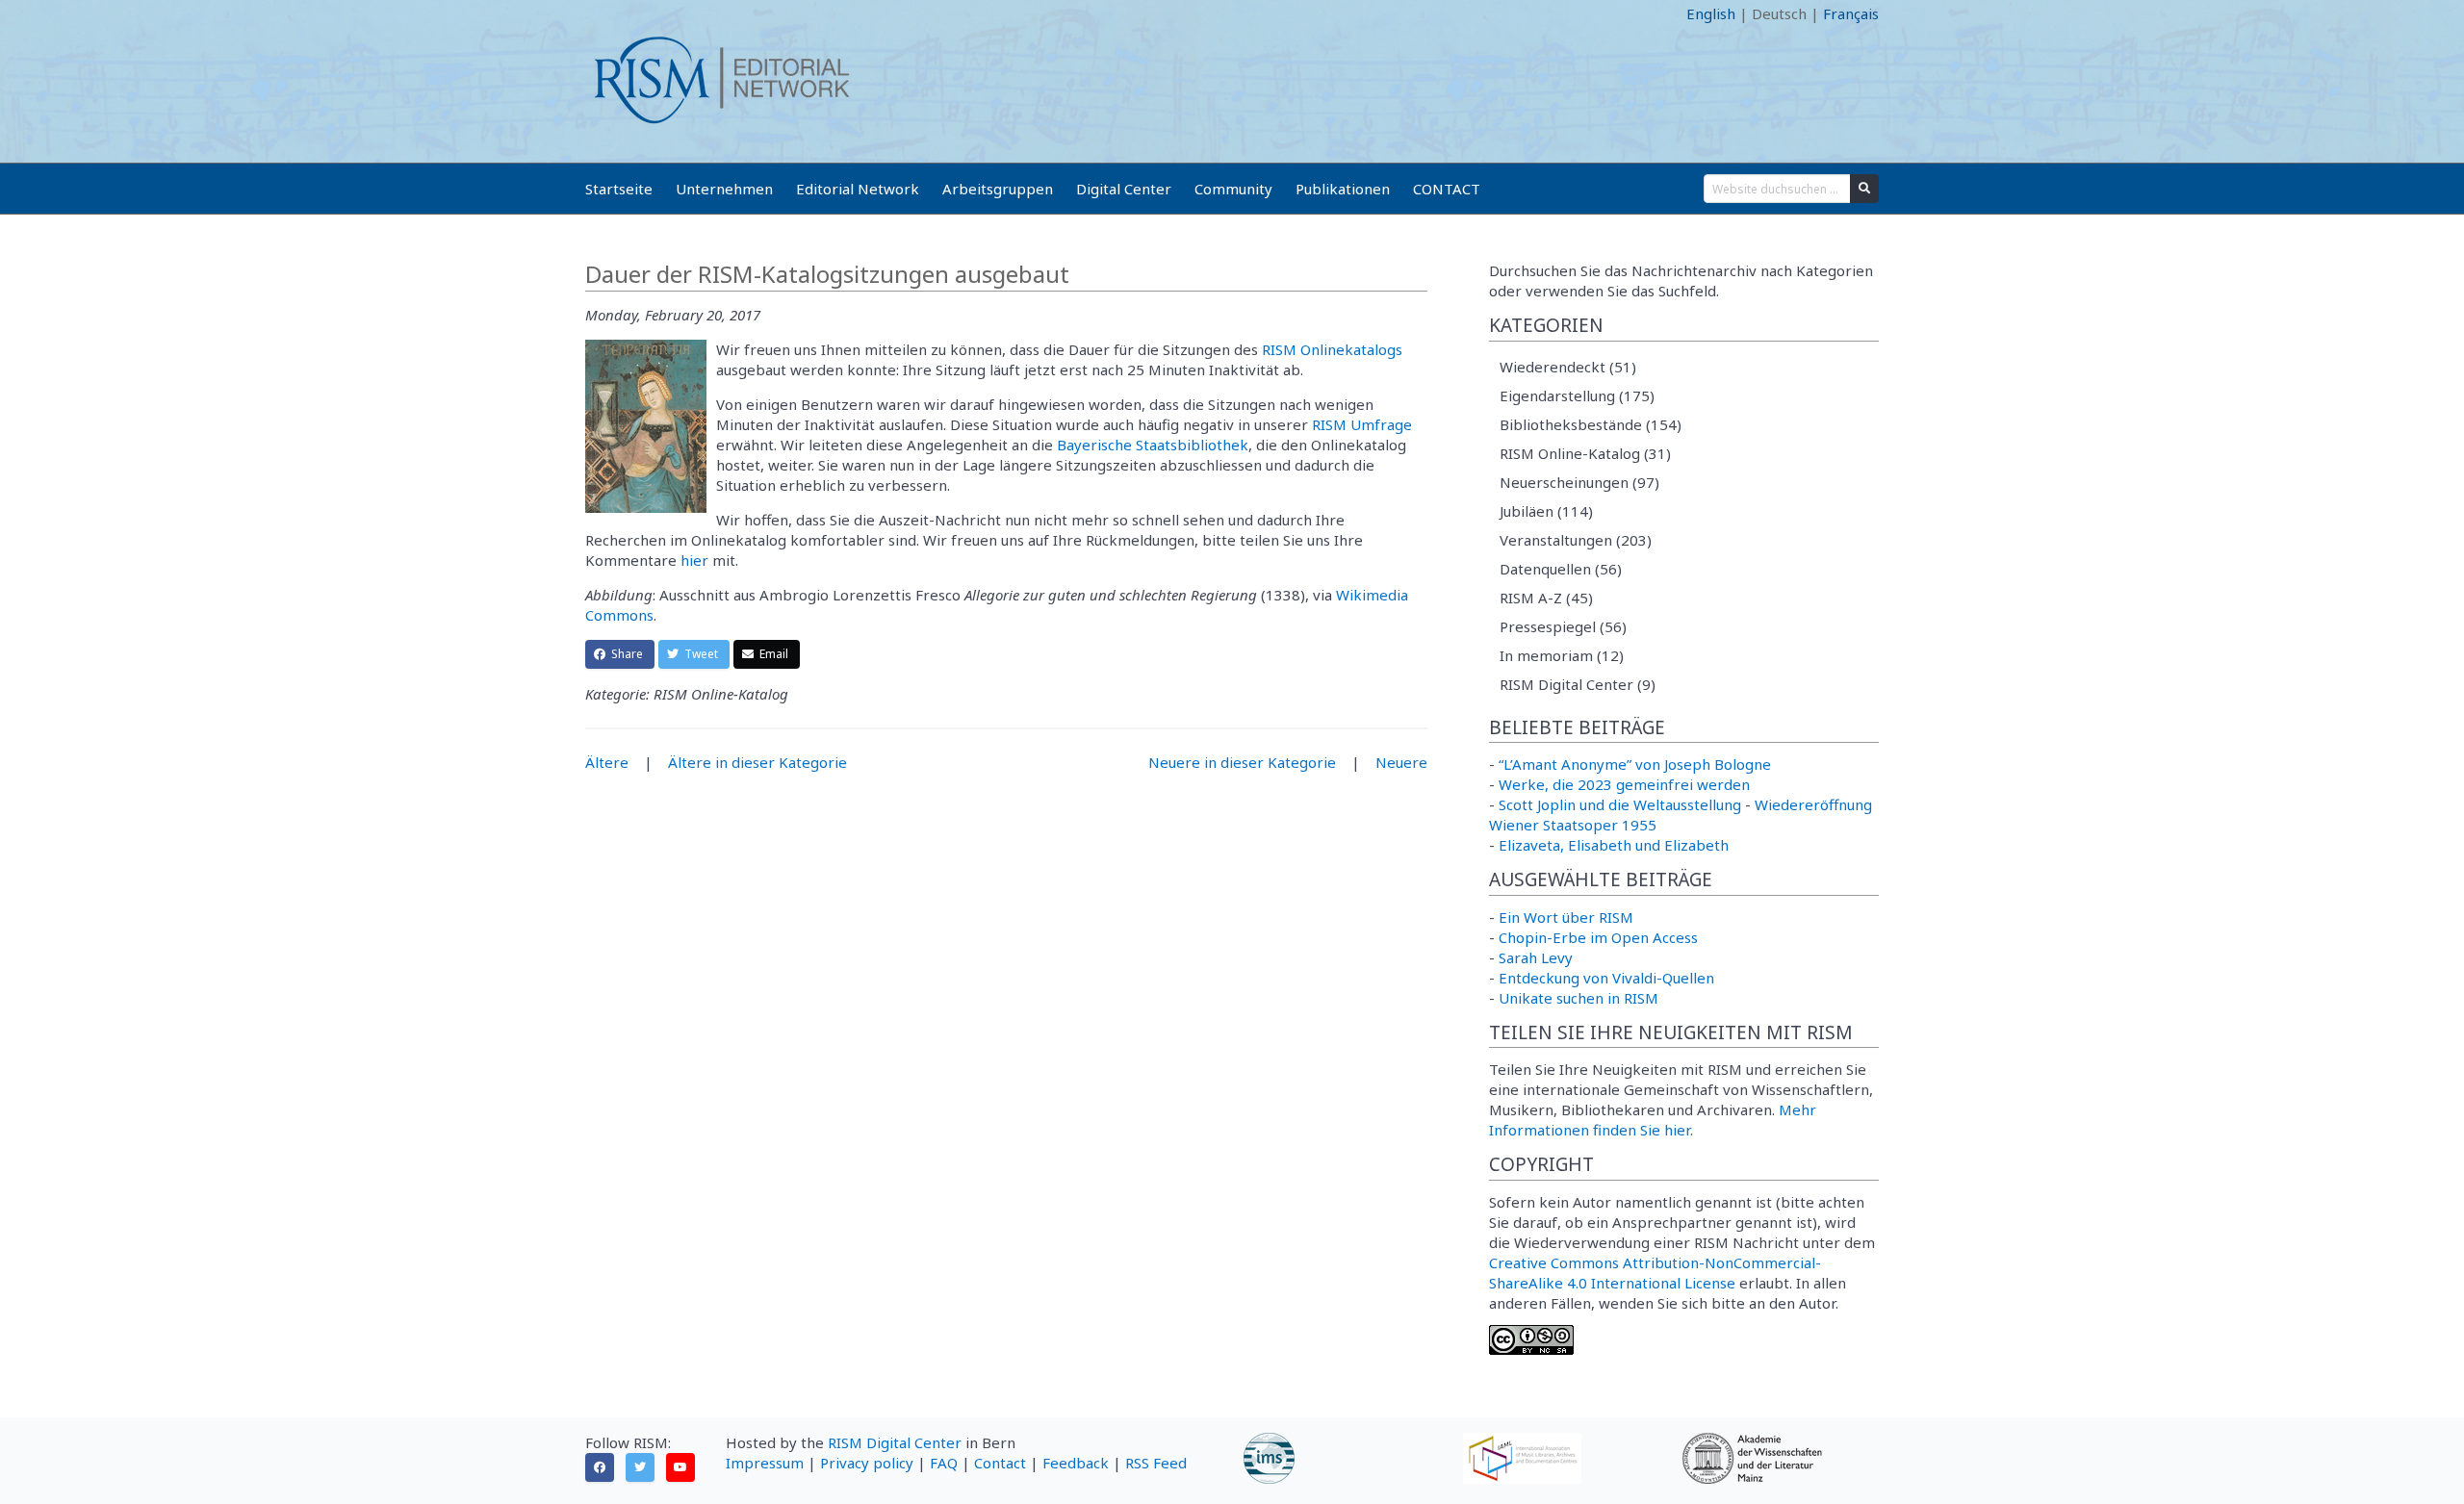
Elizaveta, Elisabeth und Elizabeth (1614, 845)
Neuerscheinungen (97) (1579, 482)
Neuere (1401, 762)
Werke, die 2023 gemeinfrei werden (1624, 784)
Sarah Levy (1536, 957)
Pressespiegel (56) (1563, 626)
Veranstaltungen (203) (1576, 540)
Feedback (1076, 1463)
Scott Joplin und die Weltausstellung (1620, 804)
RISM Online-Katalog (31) (1585, 453)
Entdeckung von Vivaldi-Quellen (1606, 978)
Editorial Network (858, 189)
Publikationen (1343, 189)
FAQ (944, 1463)
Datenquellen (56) (1561, 569)
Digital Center (1124, 189)
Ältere (607, 762)
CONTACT (1447, 189)
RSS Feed (1156, 1463)
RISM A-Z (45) (1546, 598)
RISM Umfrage (1362, 424)
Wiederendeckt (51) (1568, 367)
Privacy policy (867, 1463)
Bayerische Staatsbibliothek (1153, 445)
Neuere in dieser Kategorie (1242, 762)
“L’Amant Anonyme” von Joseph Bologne (1635, 764)
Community (1233, 189)
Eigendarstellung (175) (1577, 395)
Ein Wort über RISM (1566, 917)
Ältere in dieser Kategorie (757, 762)
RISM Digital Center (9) (1578, 684)
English (1711, 13)
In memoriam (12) (1562, 655)
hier (694, 560)
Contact (1000, 1463)
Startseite (619, 189)
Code (603, 13)
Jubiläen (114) (1546, 511)
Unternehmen (724, 189)
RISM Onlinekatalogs (1332, 349)
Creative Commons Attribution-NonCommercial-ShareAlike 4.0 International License (1655, 1273)
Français (1851, 13)
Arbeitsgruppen (998, 189)
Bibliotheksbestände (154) (1591, 424)
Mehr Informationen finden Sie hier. (1653, 1120)
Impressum (765, 1463)
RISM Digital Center (895, 1442)
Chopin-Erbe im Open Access (1598, 937)
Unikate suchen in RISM (1578, 998)
